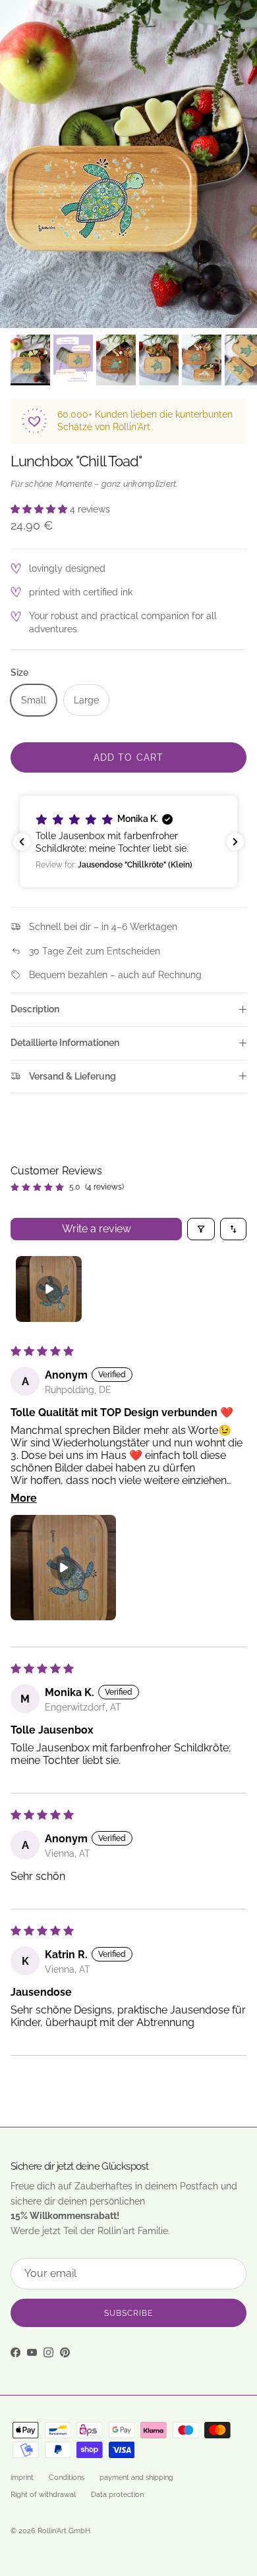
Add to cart (128, 757)
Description (35, 1009)
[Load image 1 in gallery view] (128, 164)
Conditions (67, 2478)
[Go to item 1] (49, 1289)
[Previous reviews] (22, 842)
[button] (40, 509)
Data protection (117, 2495)
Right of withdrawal (43, 2495)
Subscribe (128, 2313)
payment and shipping (136, 2478)
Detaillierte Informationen (65, 1043)
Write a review (97, 1229)
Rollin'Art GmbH (64, 2531)
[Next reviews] (235, 842)
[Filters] (201, 1229)
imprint (22, 2478)
